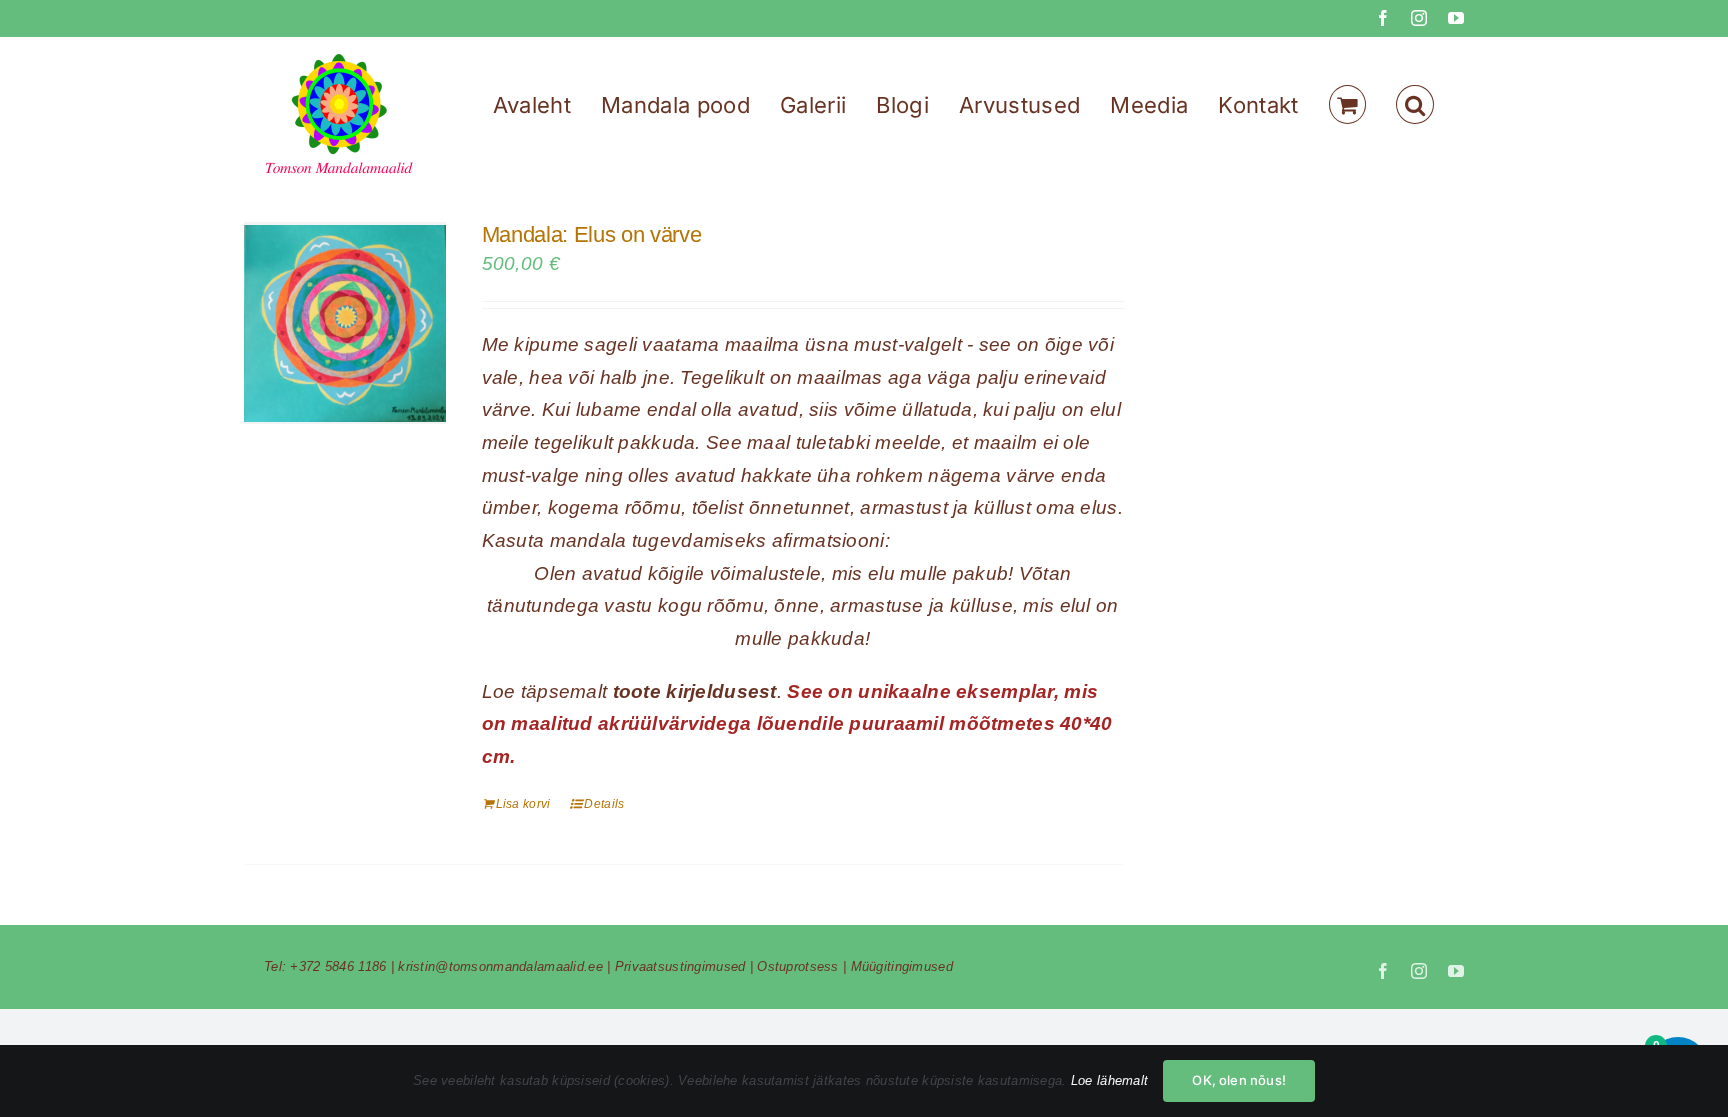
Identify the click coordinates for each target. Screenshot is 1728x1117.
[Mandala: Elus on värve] (345, 323)
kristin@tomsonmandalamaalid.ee (500, 966)
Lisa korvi (523, 804)
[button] (1415, 104)
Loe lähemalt (1109, 1080)
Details (604, 804)
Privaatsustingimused (680, 966)
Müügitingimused (902, 966)
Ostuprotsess (797, 966)
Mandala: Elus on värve (592, 234)
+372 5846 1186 (338, 966)
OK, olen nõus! (1239, 1080)
